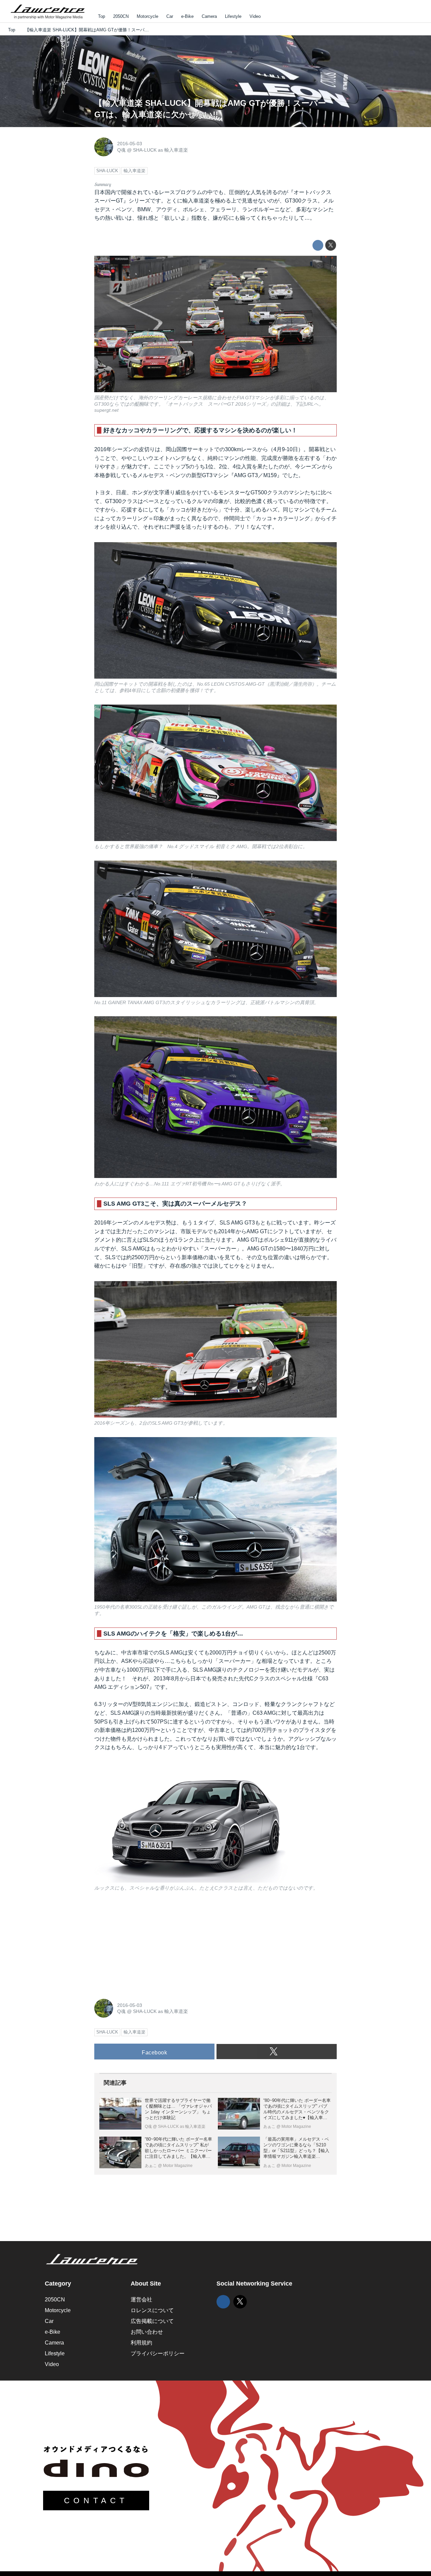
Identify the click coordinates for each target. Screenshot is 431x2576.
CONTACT (96, 2501)
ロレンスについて (152, 2310)
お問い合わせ (147, 2332)
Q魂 (121, 150)
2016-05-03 (130, 144)
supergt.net (106, 410)
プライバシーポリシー (158, 2353)
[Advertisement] (145, 1944)
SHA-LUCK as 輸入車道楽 (160, 150)
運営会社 (141, 2300)
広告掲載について (152, 2321)
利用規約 (141, 2343)
